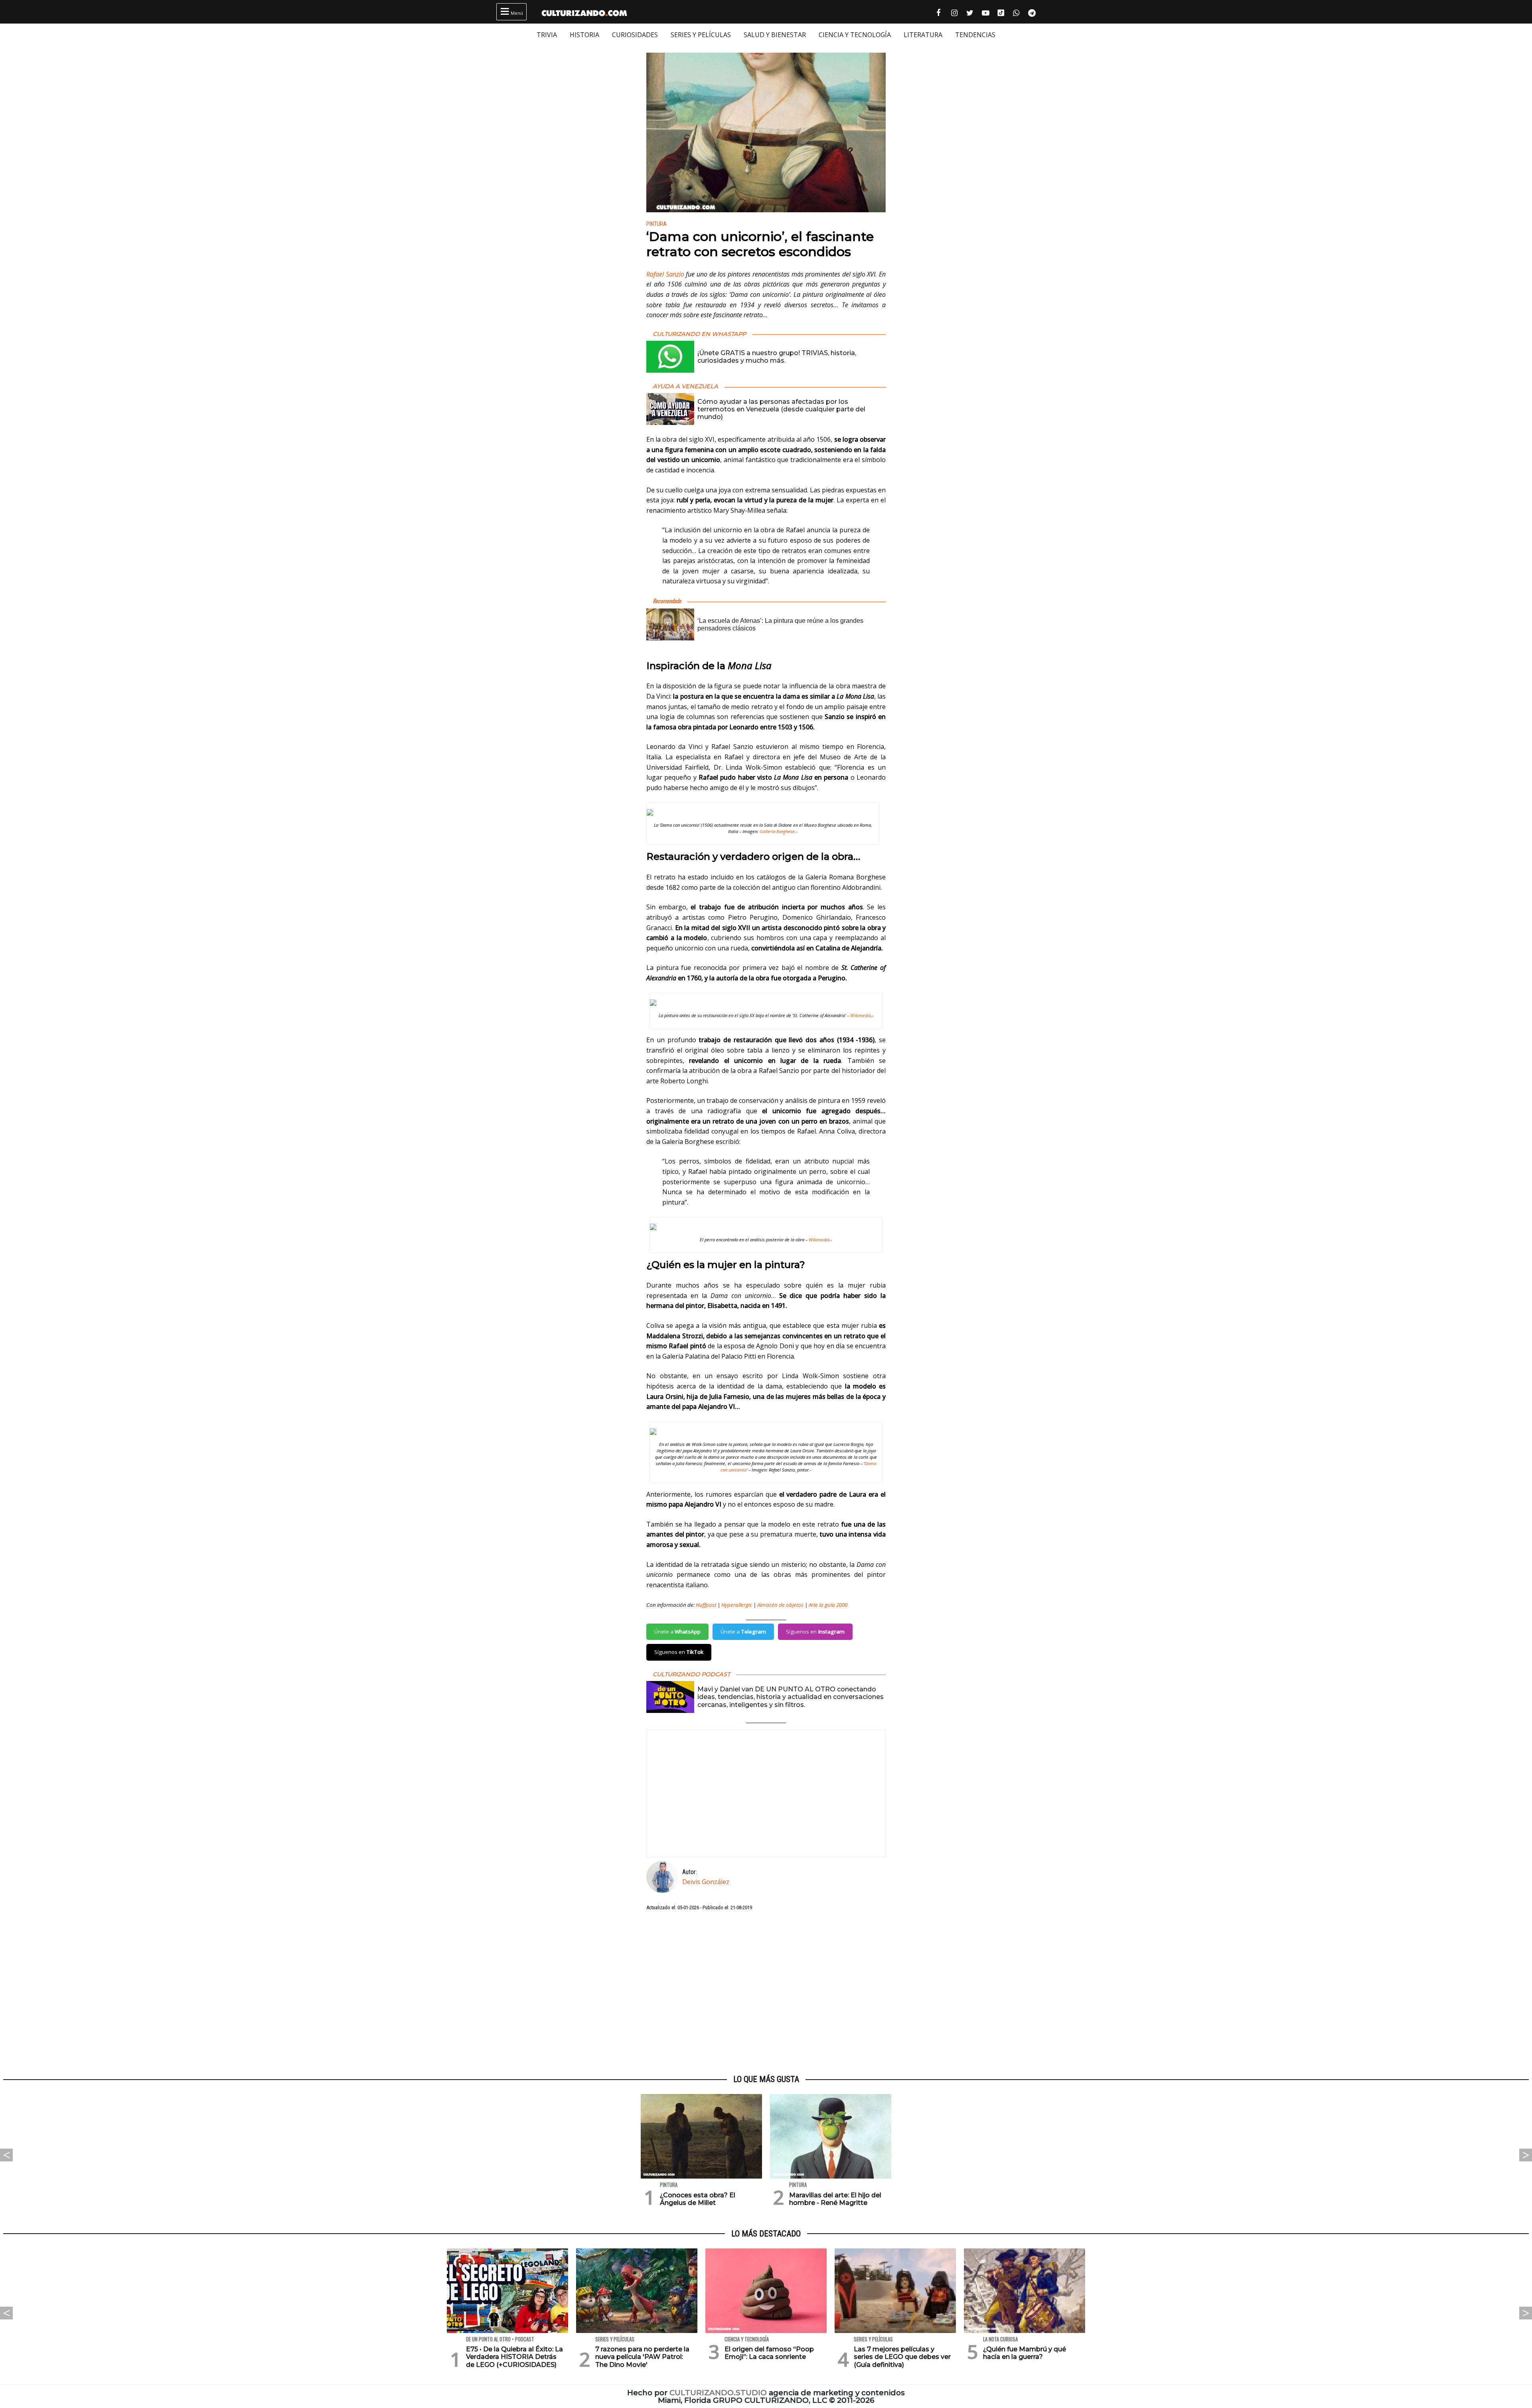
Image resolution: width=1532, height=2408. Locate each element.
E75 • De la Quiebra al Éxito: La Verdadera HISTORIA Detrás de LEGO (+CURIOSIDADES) (514, 2357)
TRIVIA (547, 35)
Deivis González (706, 1882)
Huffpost (706, 1605)
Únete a (677, 1632)
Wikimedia (861, 1015)
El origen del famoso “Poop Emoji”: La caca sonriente (769, 2353)
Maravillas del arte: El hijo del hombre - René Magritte (835, 2199)
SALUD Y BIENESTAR (775, 35)
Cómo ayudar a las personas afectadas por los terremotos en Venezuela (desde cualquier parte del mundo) (781, 409)
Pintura (656, 224)
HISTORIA (584, 35)
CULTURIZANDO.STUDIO (718, 2393)
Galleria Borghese (777, 831)
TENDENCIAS (975, 35)
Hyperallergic (737, 1605)
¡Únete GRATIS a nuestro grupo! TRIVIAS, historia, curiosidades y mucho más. (777, 357)
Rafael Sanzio (665, 274)
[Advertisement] (766, 1993)
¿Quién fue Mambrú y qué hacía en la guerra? (1025, 2353)
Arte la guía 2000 (828, 1605)
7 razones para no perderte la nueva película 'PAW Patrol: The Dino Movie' (642, 2357)
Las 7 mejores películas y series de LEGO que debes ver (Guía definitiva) (902, 2357)
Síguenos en (815, 1632)
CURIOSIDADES (635, 35)
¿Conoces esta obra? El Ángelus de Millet (698, 2199)
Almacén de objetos (780, 1605)
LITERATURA (923, 35)
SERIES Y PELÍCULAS (701, 35)
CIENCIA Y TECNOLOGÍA (855, 35)
